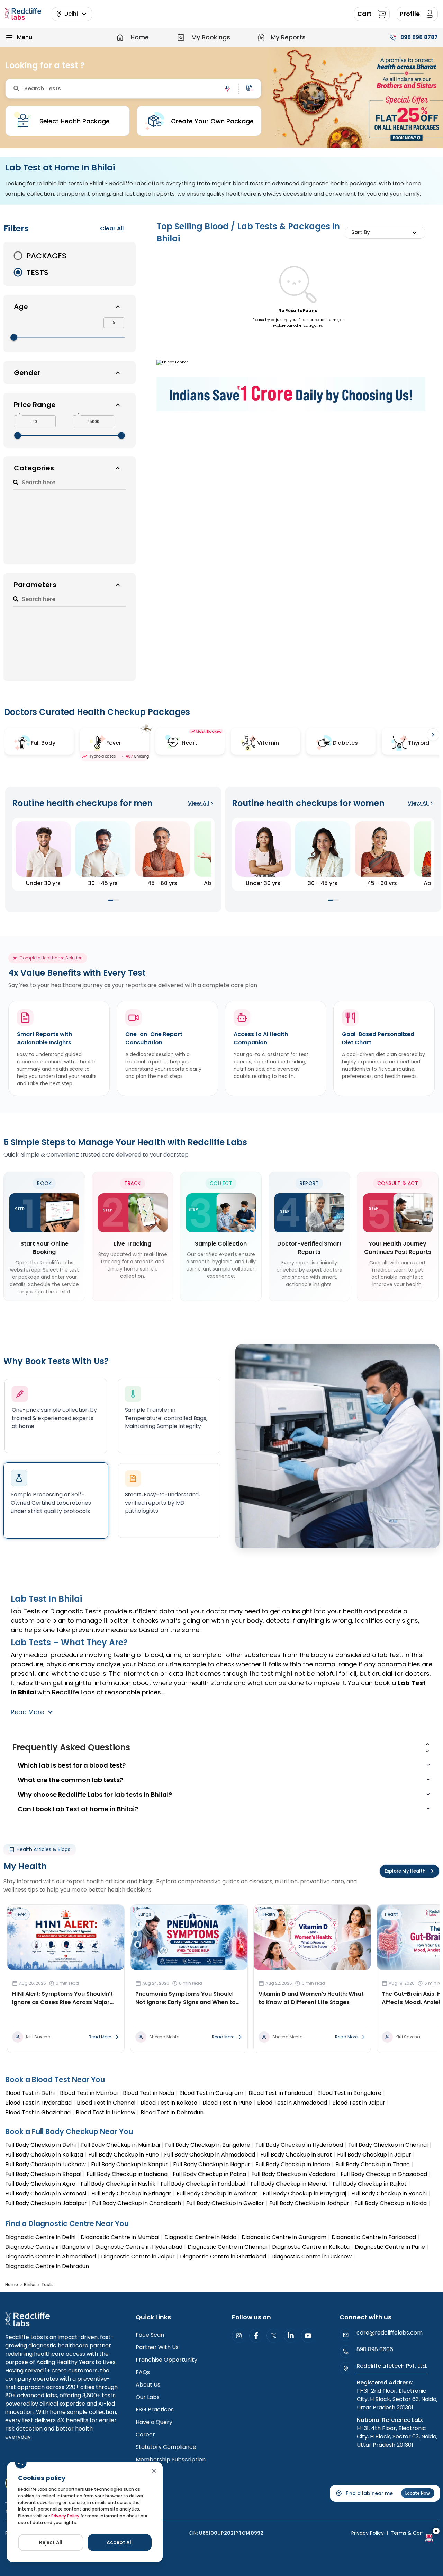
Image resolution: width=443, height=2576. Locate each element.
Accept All (120, 2542)
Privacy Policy (65, 2516)
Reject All (51, 2542)
